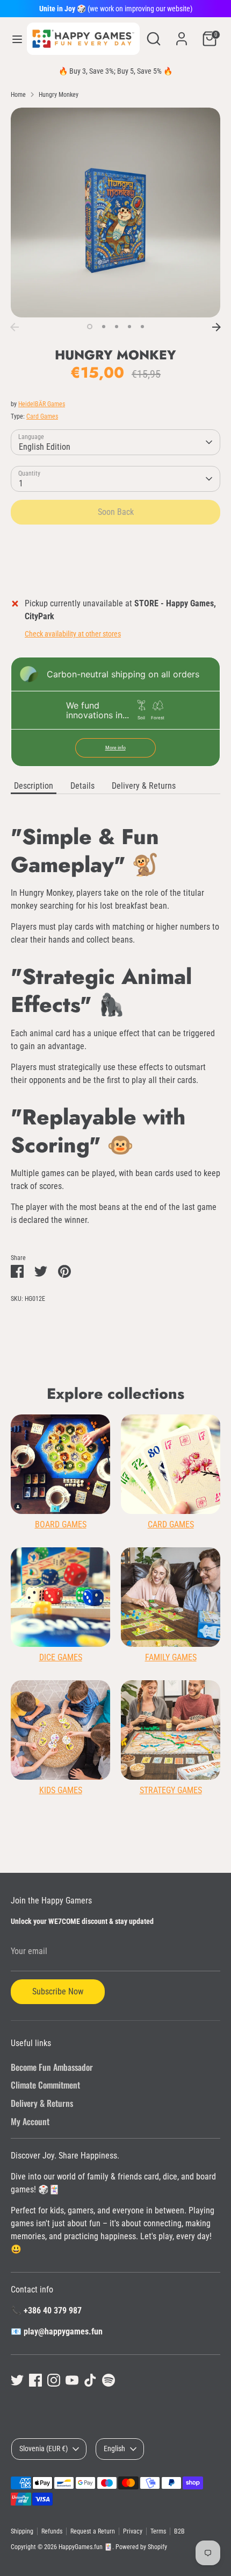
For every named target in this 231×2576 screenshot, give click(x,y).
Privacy (133, 2531)
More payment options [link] (116, 571)
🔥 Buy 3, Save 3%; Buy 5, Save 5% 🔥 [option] (115, 71)
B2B (179, 2531)
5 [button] (142, 327)
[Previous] (15, 327)
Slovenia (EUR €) (44, 2448)
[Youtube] (72, 2380)
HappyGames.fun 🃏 (85, 2547)
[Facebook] (35, 2380)
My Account (30, 2121)
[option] (115, 213)
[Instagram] (54, 2380)
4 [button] (129, 327)
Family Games (171, 1657)
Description (34, 786)
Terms (158, 2531)
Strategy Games (171, 1790)
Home (18, 95)
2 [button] (104, 327)
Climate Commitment (45, 2085)
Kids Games (61, 1790)
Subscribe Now (58, 1991)
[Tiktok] (90, 2380)
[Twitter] (17, 2380)
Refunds (52, 2531)
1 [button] (90, 327)
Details (82, 786)
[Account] (182, 34)
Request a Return (93, 2531)
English (114, 2448)
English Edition (45, 447)
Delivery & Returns (144, 786)
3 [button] (117, 327)
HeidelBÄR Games (42, 404)
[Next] (216, 327)
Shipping (22, 2531)
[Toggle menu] (14, 39)
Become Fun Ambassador (52, 2067)
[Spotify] (109, 2380)
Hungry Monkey (59, 95)
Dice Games (61, 1657)
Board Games (61, 1524)
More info (115, 748)
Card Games (42, 416)
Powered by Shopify (141, 2547)
